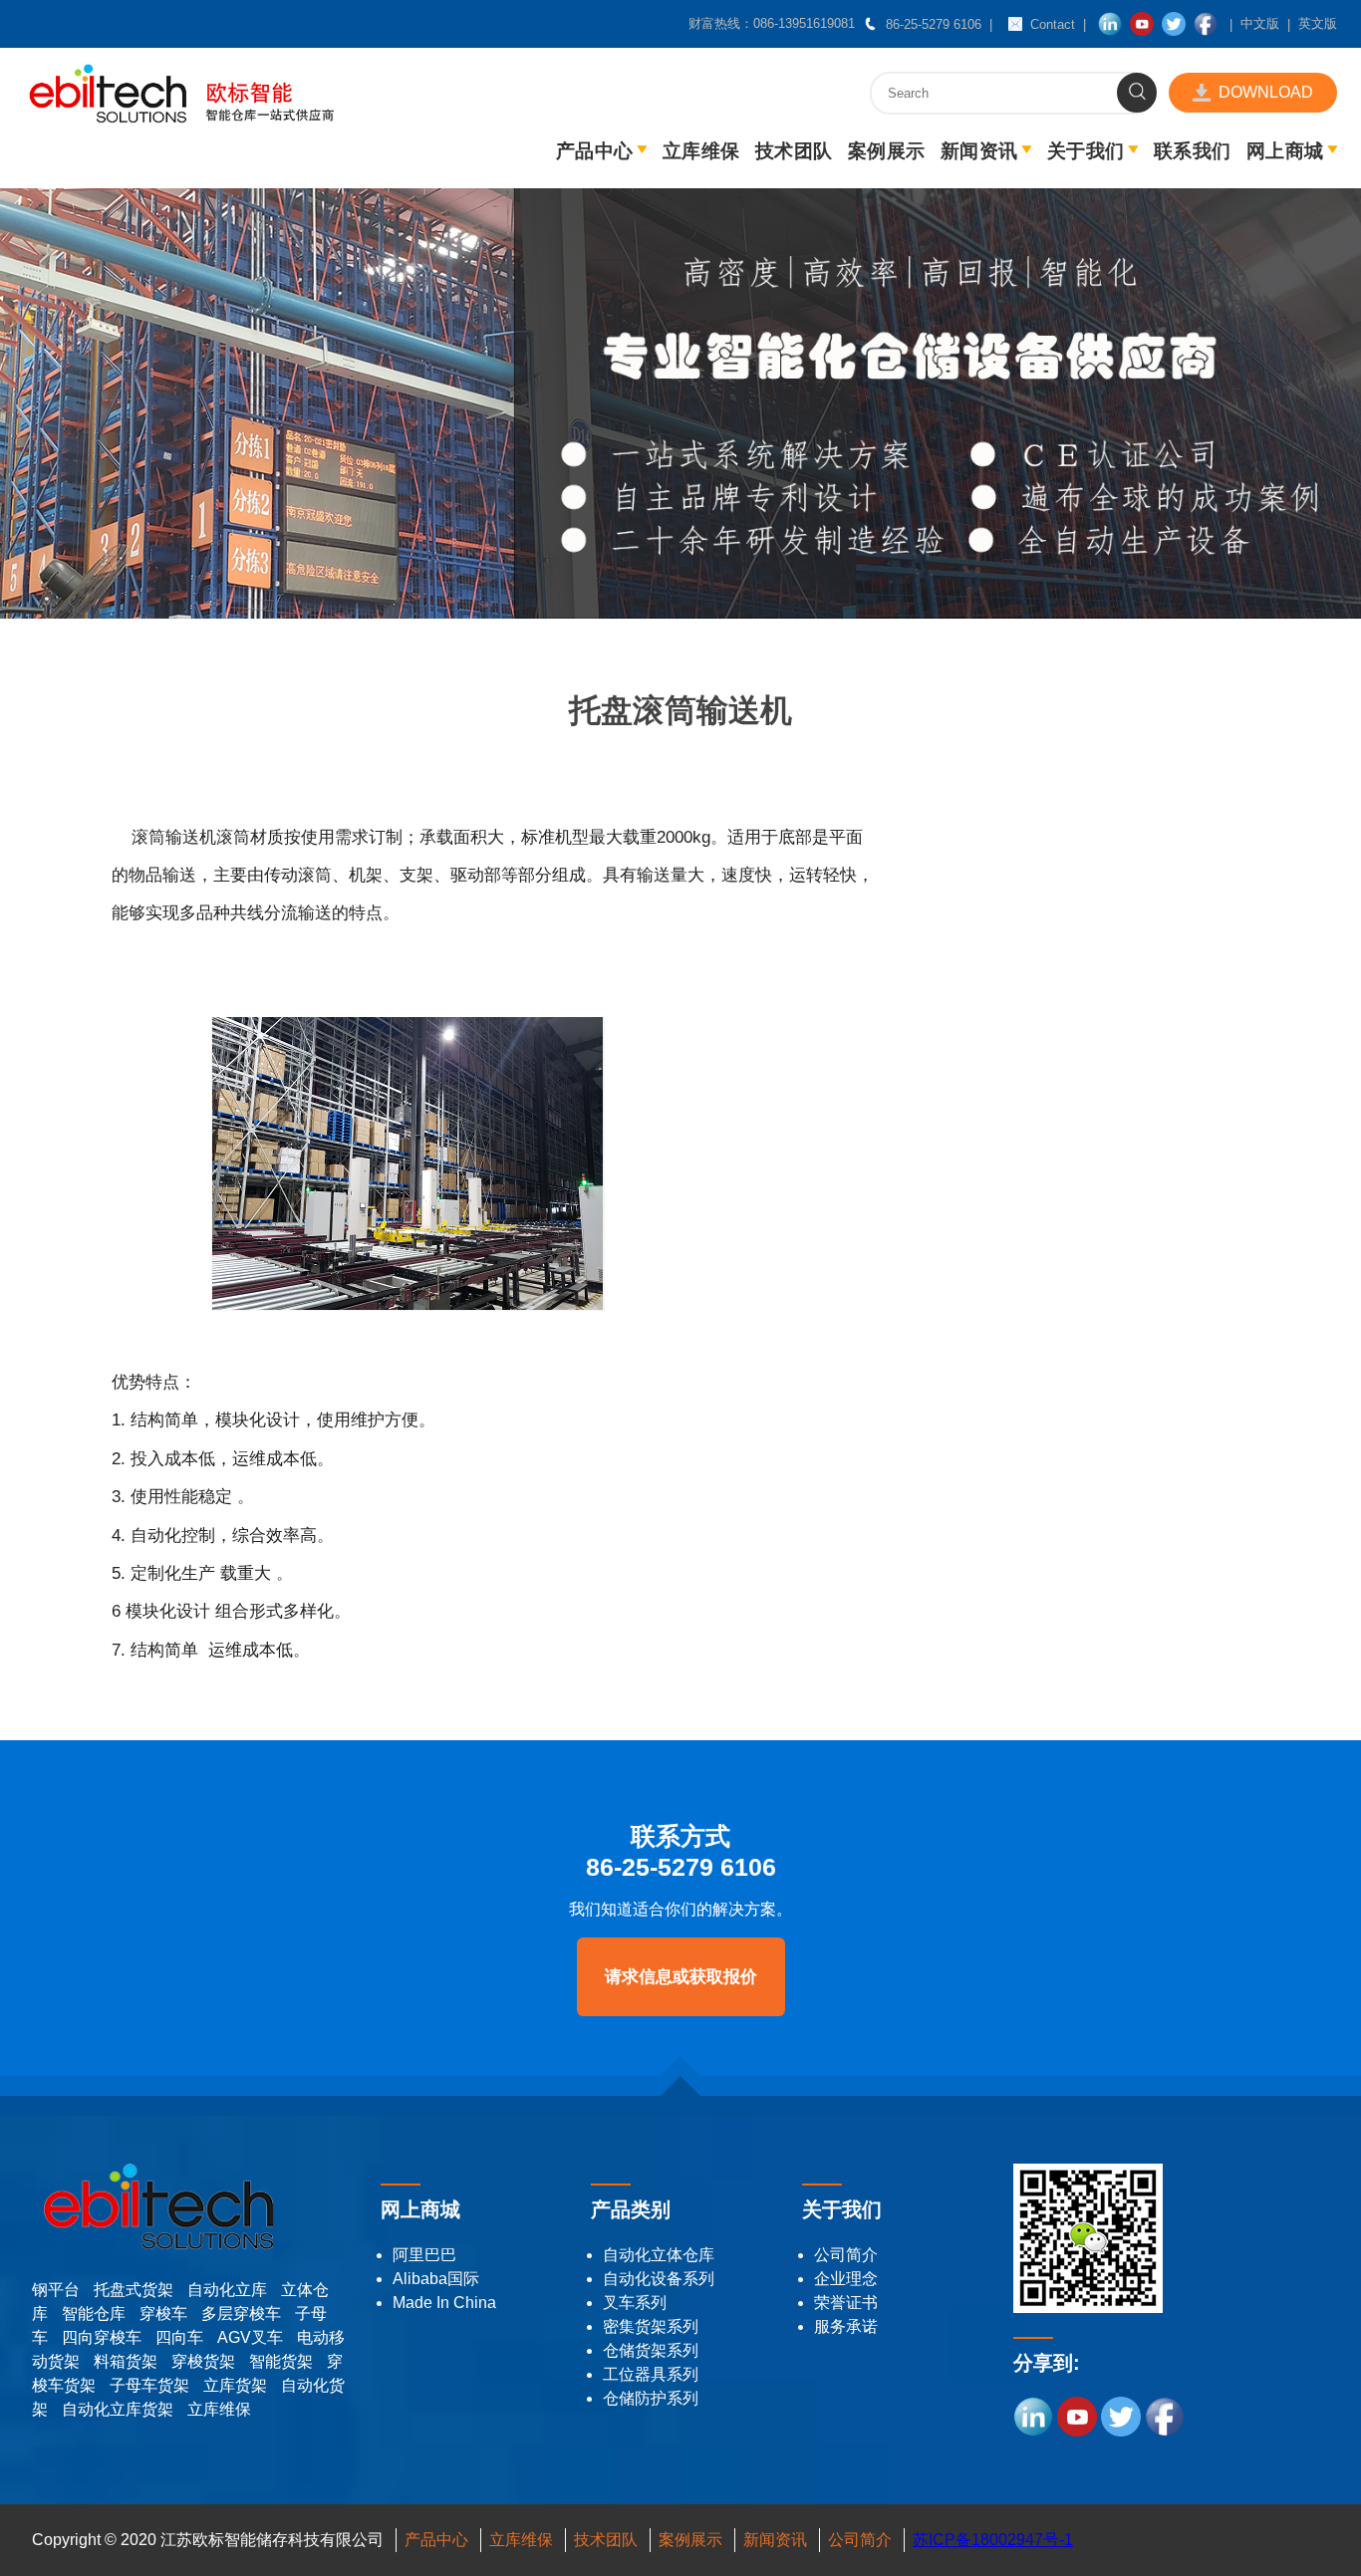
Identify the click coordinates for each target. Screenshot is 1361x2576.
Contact (1053, 24)
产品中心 (594, 151)
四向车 (179, 2337)
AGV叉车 (250, 2337)
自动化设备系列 (659, 2279)
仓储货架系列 (651, 2350)
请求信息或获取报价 (681, 1976)
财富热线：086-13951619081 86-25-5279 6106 (834, 24)
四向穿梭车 (102, 2337)
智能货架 (281, 2361)
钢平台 (56, 2290)
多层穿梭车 (241, 2314)
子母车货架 (149, 2385)
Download (1266, 92)
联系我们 (1192, 151)
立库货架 (235, 2385)
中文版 (1260, 23)
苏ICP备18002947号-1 (993, 2540)
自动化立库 (227, 2290)
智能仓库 (94, 2314)
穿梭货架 (203, 2361)
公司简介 (846, 2255)
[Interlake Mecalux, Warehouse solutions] (182, 118)
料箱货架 (126, 2361)
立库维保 (701, 151)
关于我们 (1086, 151)
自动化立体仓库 (659, 2255)
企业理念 (846, 2279)
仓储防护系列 (651, 2398)
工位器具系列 (651, 2374)
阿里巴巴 (424, 2255)
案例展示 (886, 151)
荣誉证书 (846, 2303)
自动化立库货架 (118, 2409)
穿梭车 (163, 2314)
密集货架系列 (651, 2326)
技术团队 (794, 151)
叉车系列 (635, 2303)
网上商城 (1285, 151)
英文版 (1318, 23)
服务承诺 (846, 2326)
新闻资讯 (979, 151)
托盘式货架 (134, 2290)
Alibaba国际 (436, 2279)
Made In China (444, 2303)
